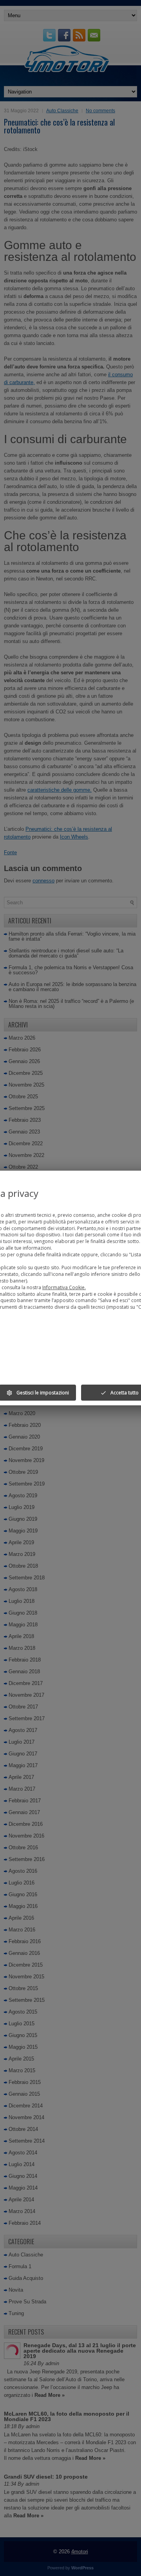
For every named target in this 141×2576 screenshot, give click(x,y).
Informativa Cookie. (64, 1287)
